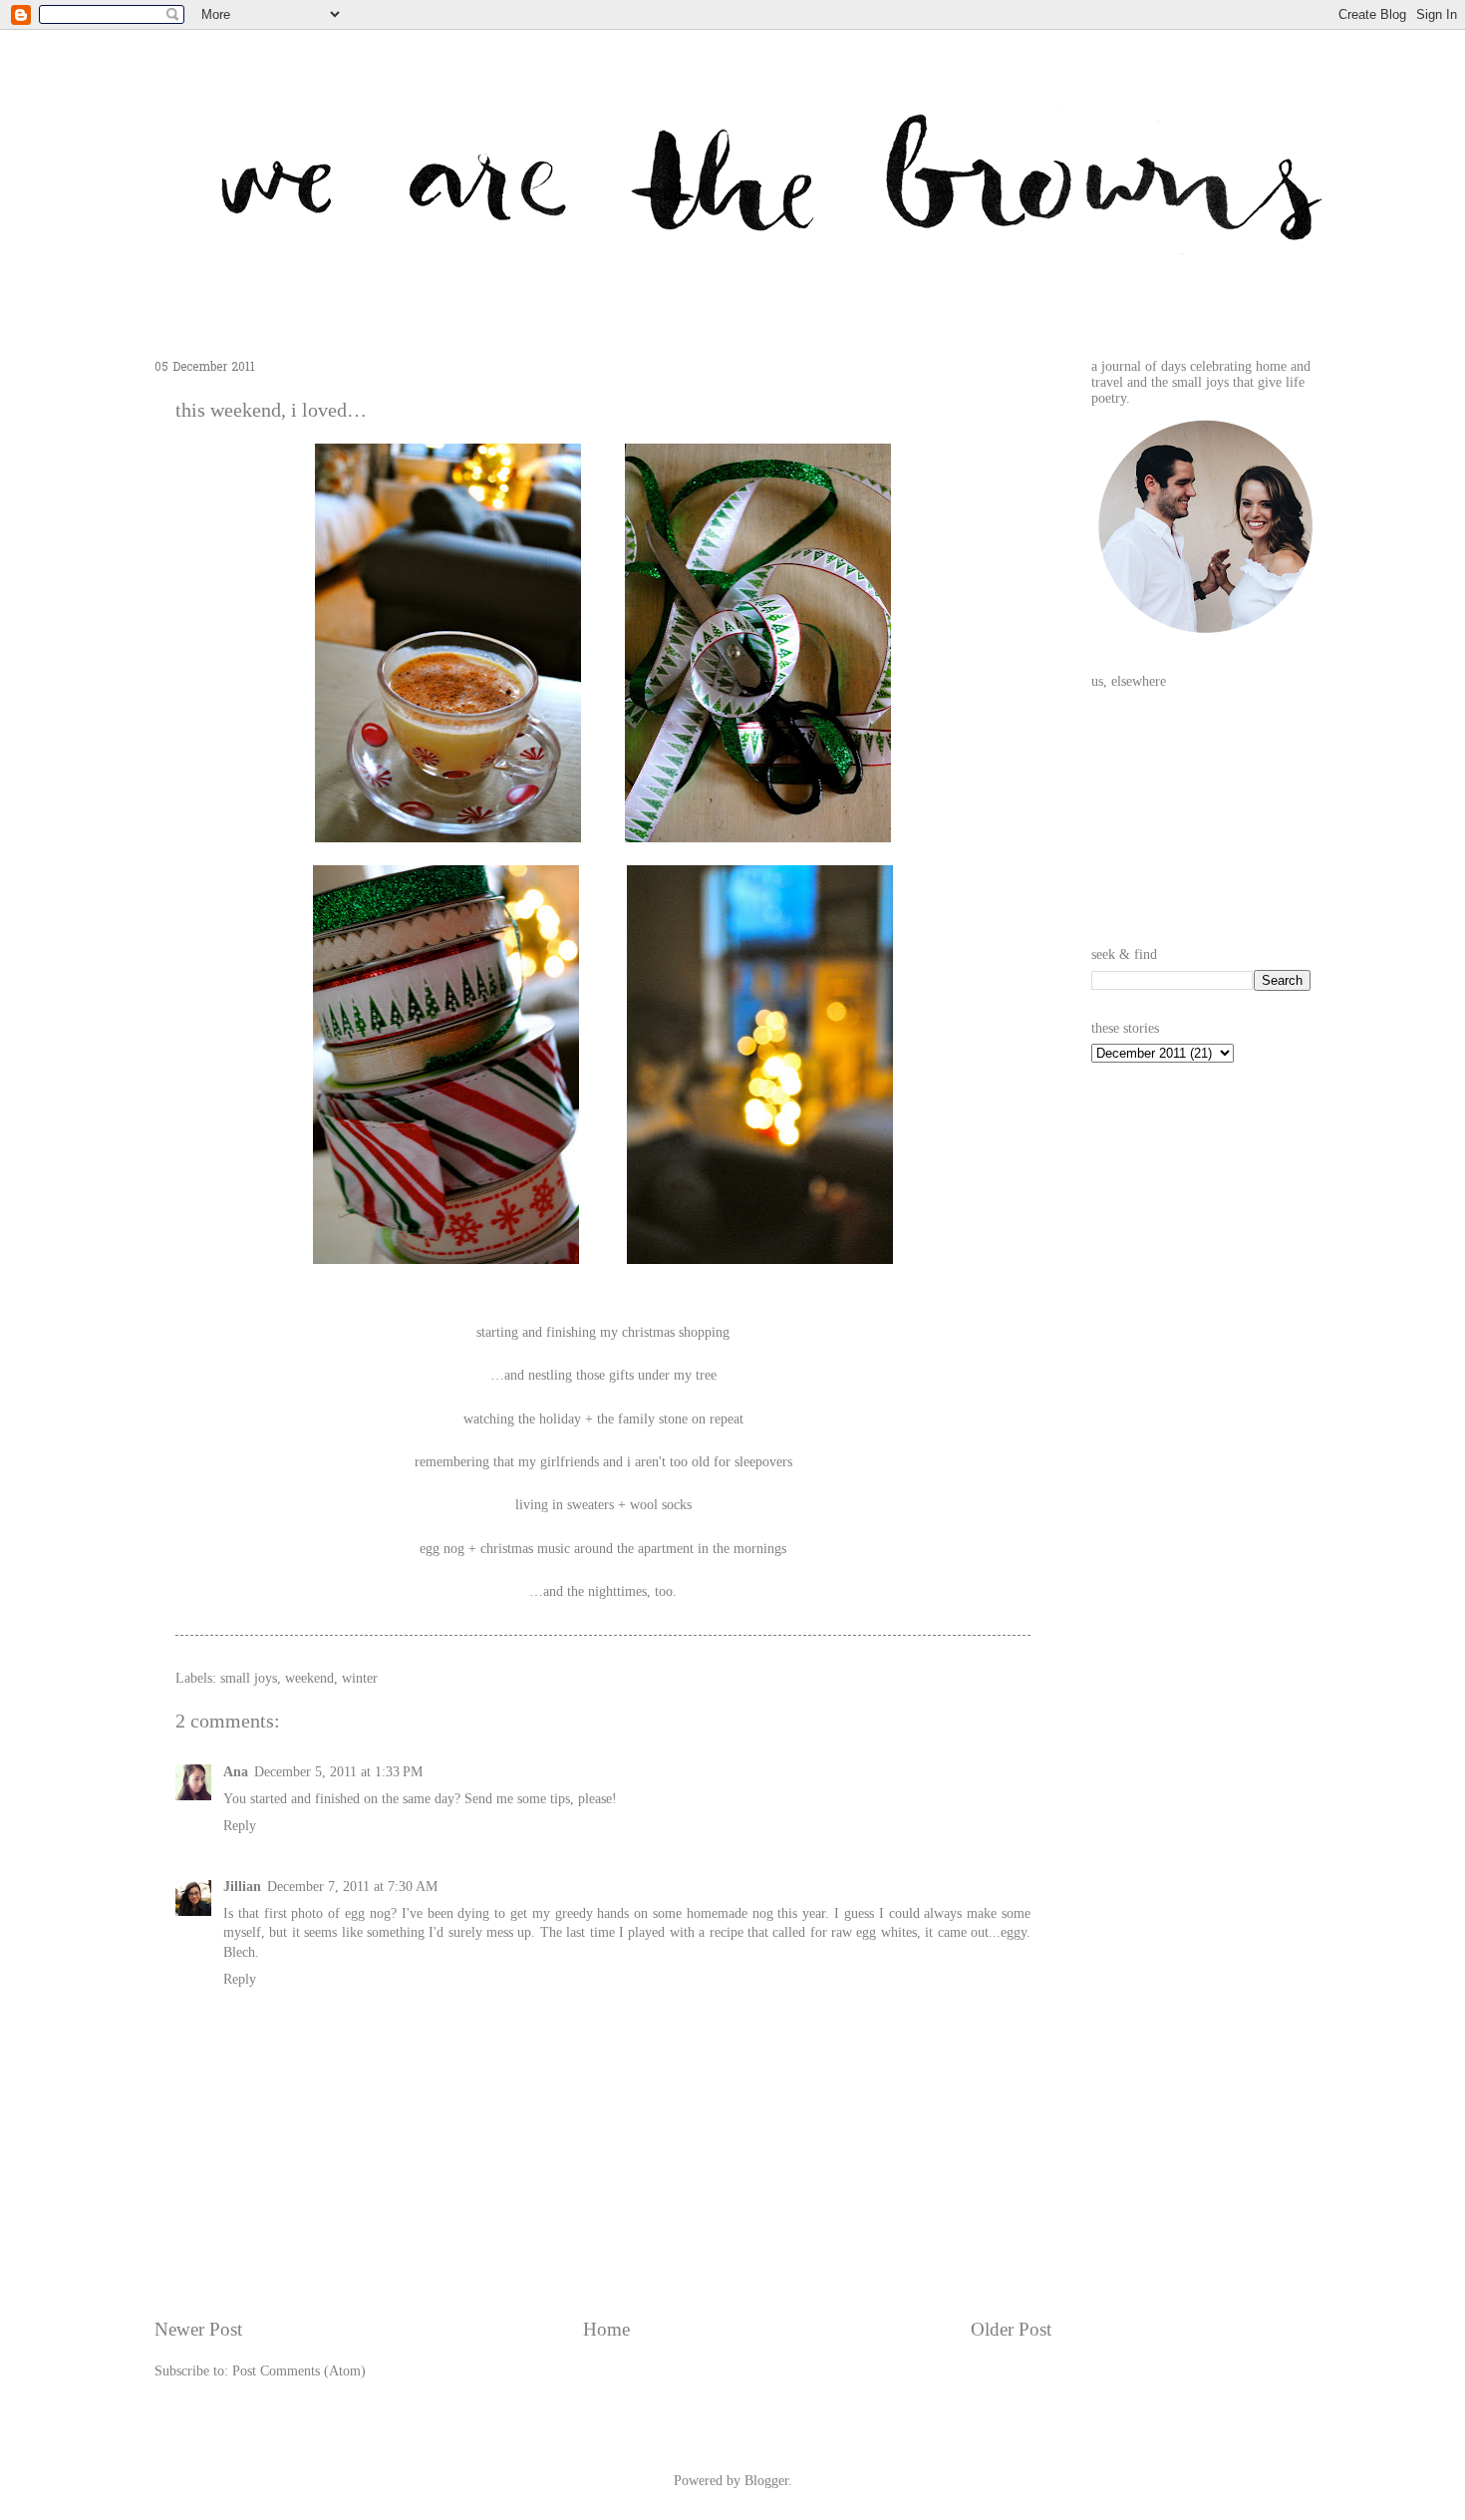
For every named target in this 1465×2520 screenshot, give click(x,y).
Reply (240, 1826)
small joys (249, 1678)
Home (606, 2329)
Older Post (1011, 2329)
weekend (309, 1678)
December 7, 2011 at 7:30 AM (352, 1887)
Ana (236, 1772)
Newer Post (198, 2329)
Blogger (766, 2481)
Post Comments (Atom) (299, 2371)
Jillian (242, 1887)
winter (360, 1678)
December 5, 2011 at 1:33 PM (338, 1772)
